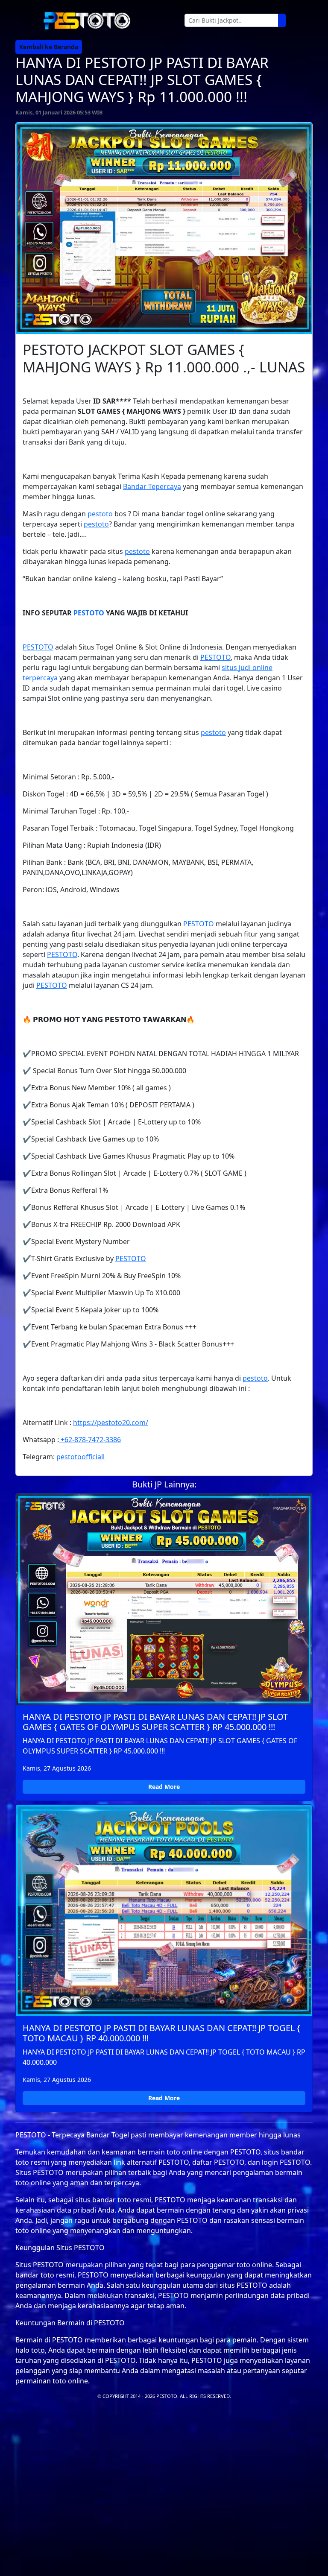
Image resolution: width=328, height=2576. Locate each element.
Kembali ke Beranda (49, 47)
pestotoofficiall (81, 1457)
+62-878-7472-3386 (90, 1440)
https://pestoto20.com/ (111, 1423)
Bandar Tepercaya (152, 486)
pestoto (100, 514)
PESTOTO (89, 613)
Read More (164, 1787)
